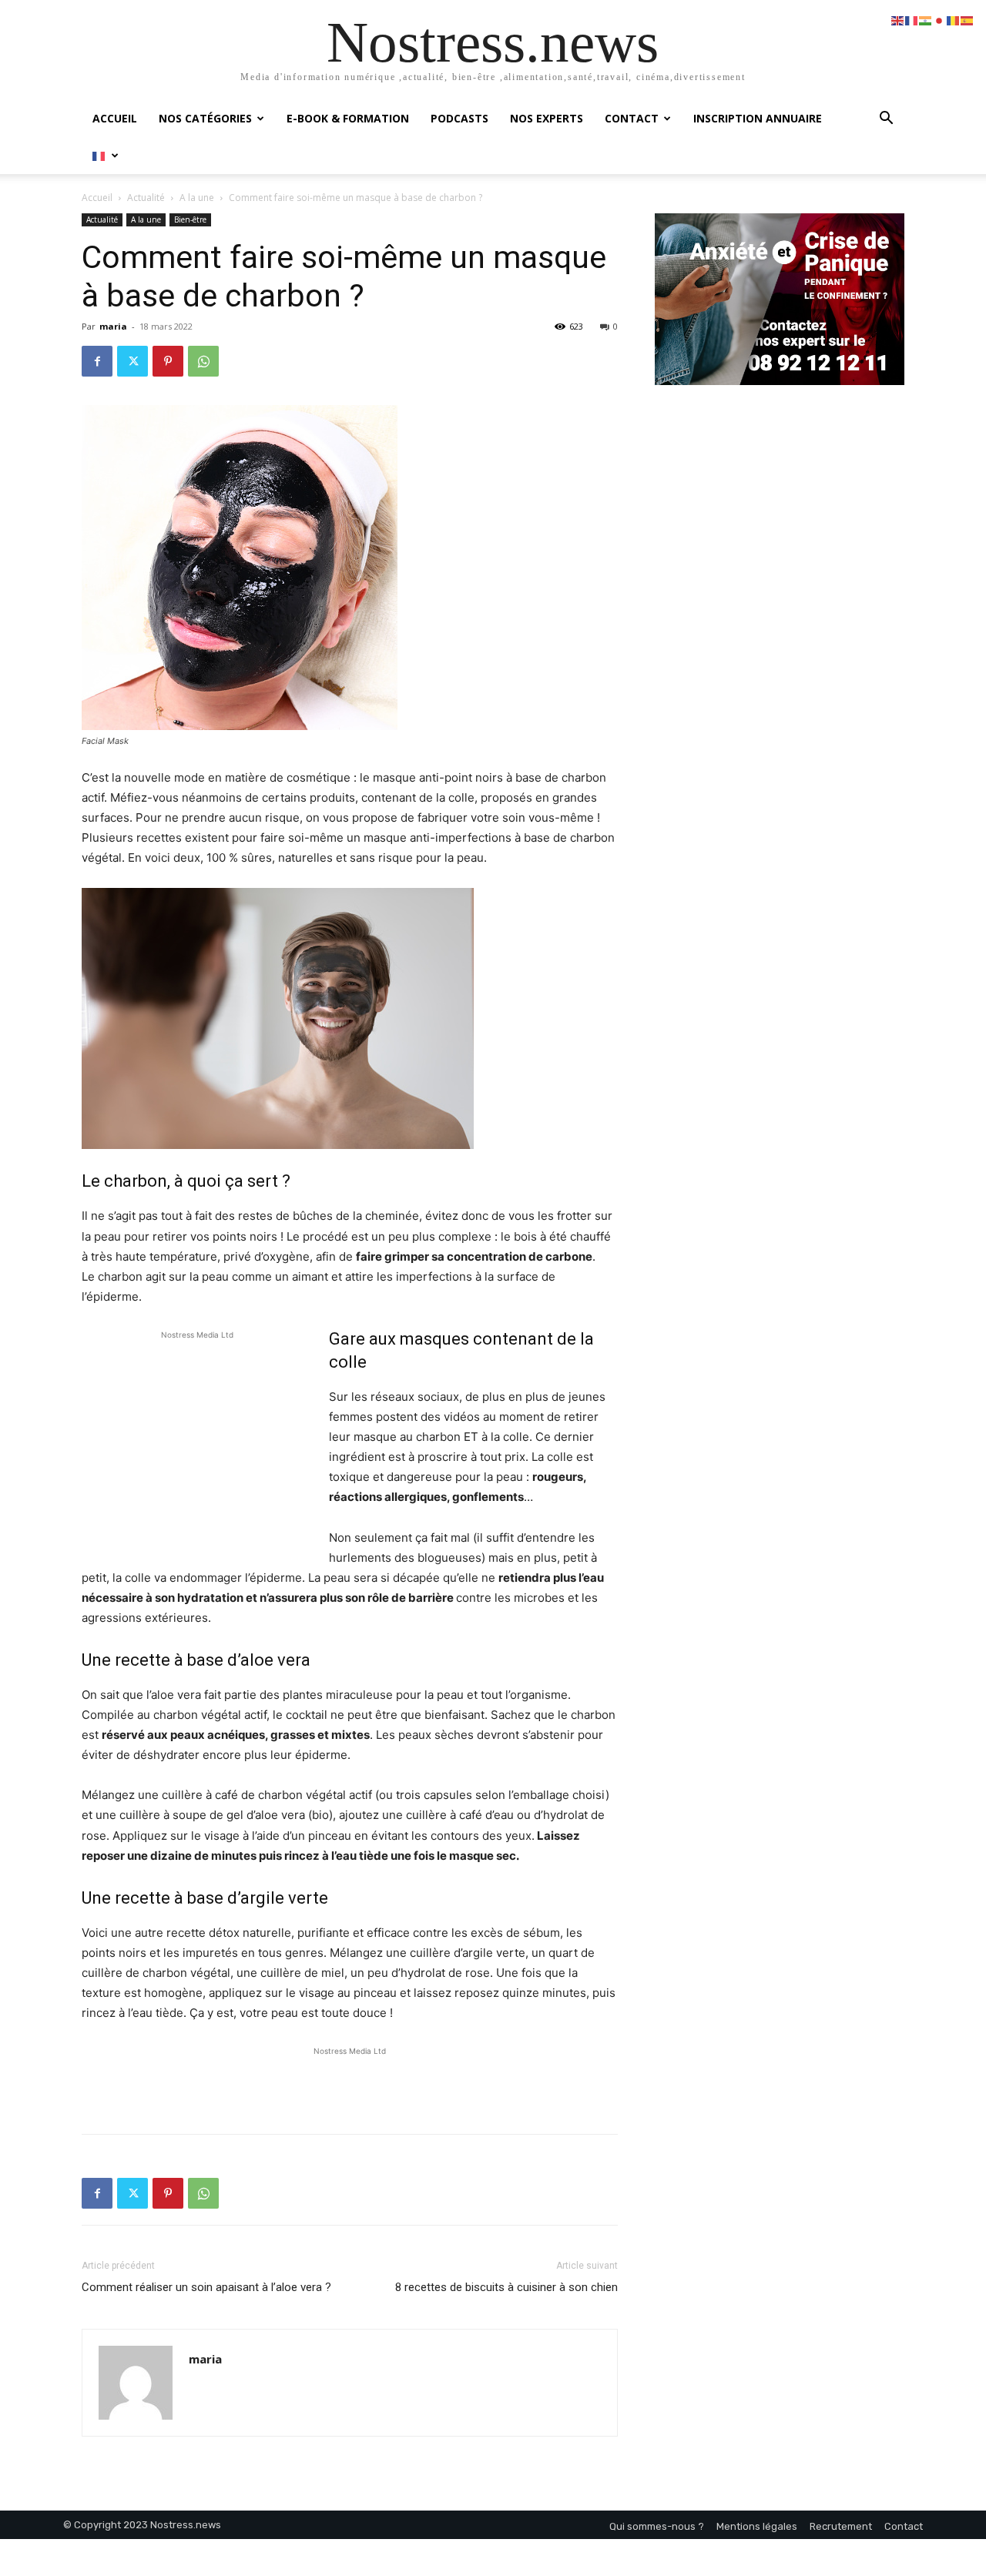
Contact (632, 118)
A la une (197, 198)
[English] (898, 20)
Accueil (115, 118)
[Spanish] (968, 20)
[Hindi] (926, 20)
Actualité (146, 198)
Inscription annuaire (758, 118)
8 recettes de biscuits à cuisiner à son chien (506, 2287)
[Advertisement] (197, 1446)
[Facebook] (97, 361)
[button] (886, 120)
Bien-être (190, 219)
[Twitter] (132, 361)
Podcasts (459, 118)
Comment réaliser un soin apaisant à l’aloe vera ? (206, 2287)
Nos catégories (205, 118)
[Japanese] (940, 20)
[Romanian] (954, 20)
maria (113, 326)
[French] (106, 155)
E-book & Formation (348, 118)
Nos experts (547, 118)
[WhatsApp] (203, 361)
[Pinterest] (168, 361)
